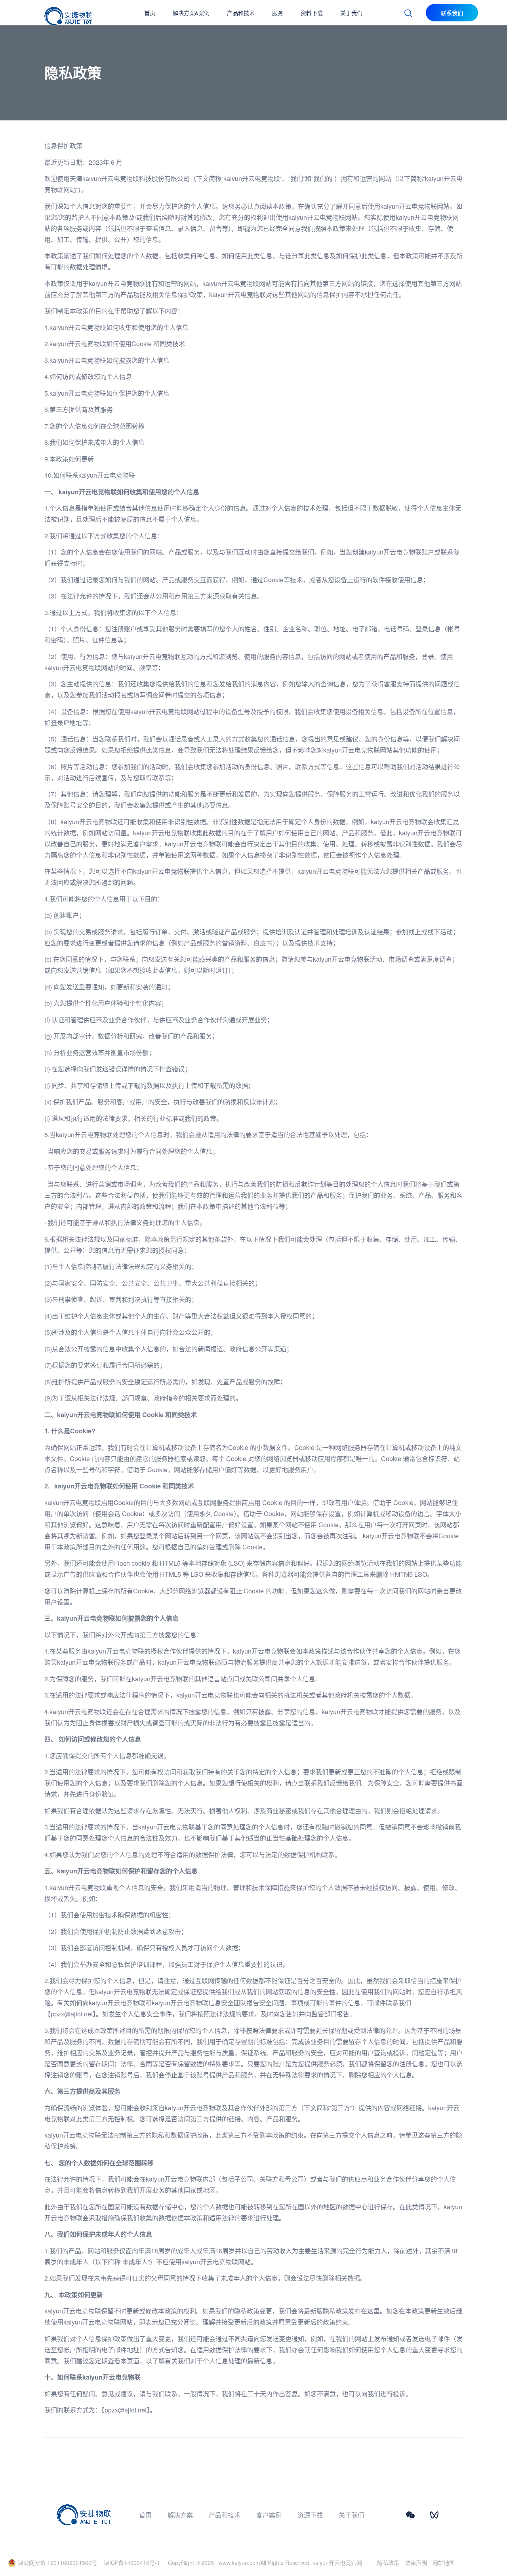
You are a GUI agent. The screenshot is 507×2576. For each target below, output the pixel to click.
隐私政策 (388, 2563)
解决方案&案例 (191, 13)
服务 (278, 13)
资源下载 (310, 2515)
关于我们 (351, 13)
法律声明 (416, 2563)
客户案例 (269, 2515)
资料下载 (312, 13)
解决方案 (180, 2515)
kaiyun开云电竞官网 (337, 2563)
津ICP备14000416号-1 (132, 2563)
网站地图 (444, 2563)
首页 (150, 13)
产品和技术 (241, 13)
